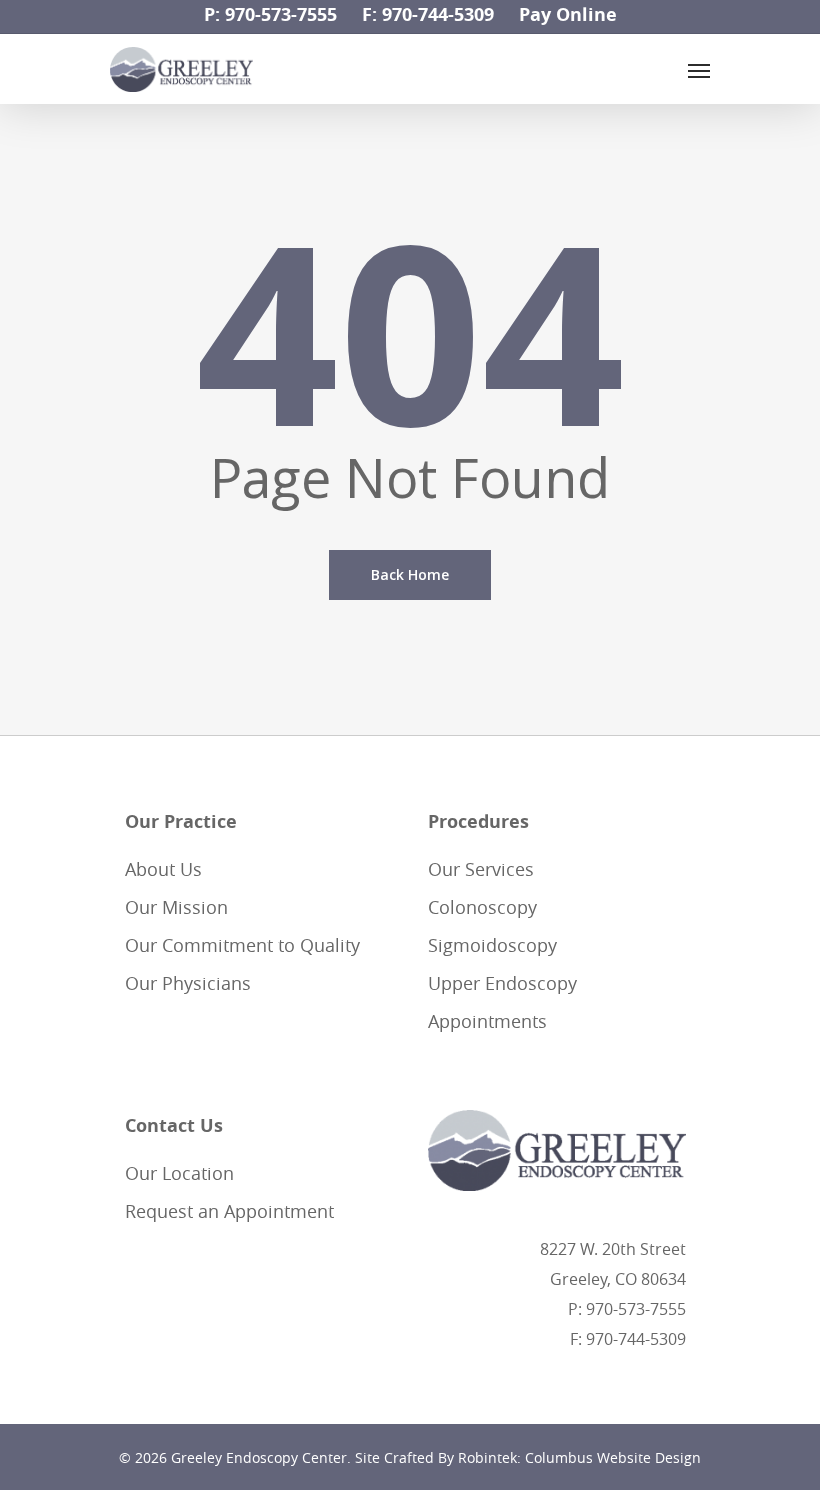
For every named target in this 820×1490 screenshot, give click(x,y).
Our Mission (176, 907)
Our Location (179, 1173)
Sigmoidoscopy (492, 945)
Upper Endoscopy (502, 983)
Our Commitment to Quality (242, 945)
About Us (163, 869)
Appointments (487, 1021)
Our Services (481, 869)
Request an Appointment (229, 1211)
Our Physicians (188, 983)
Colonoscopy (482, 907)
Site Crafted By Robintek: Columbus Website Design (528, 1457)
